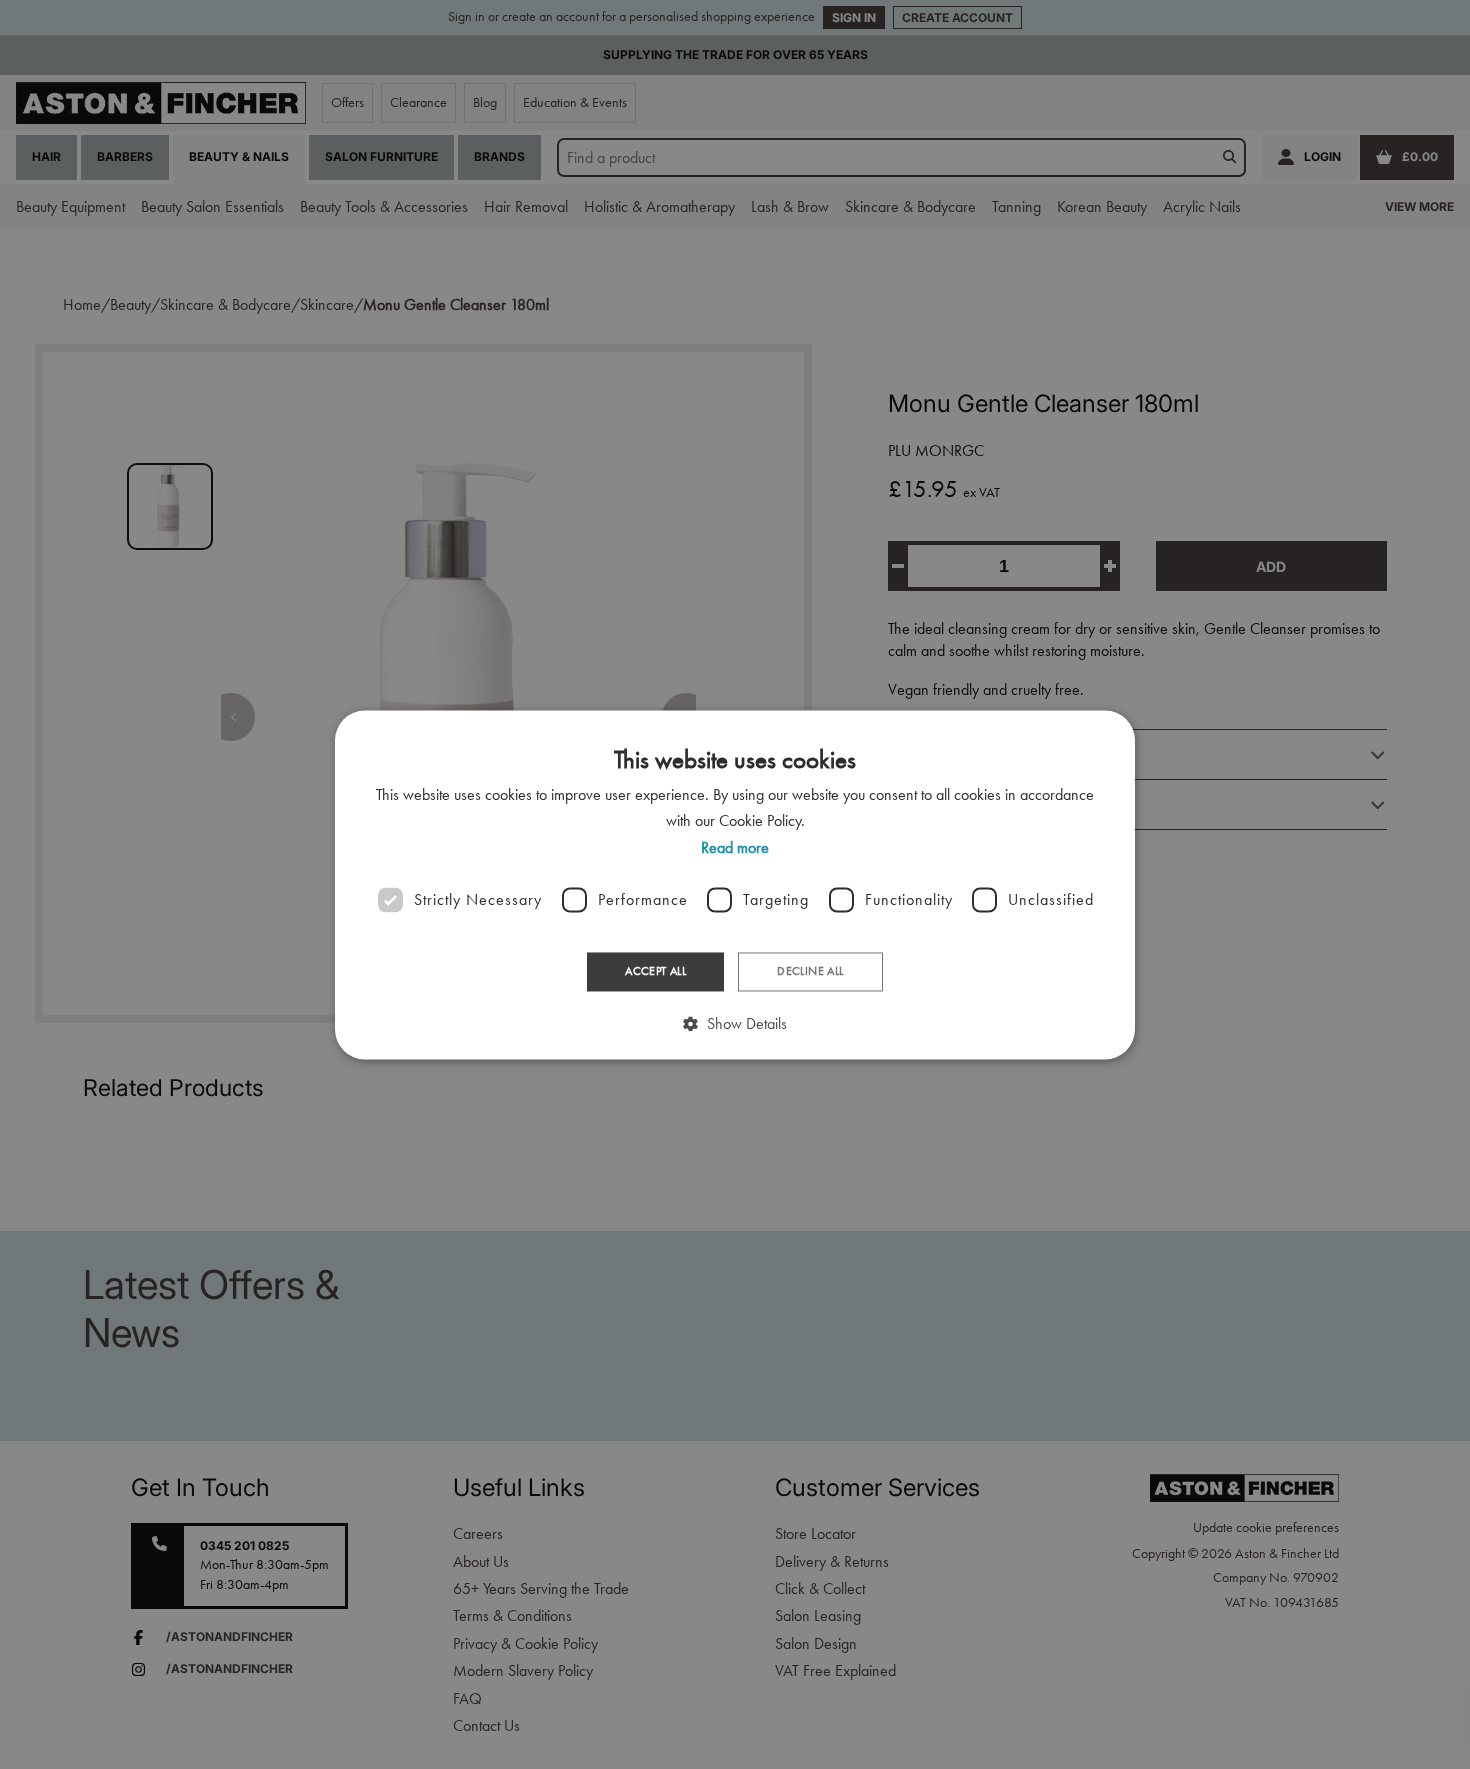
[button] (735, 1023)
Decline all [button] (810, 972)
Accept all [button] (655, 972)
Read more (735, 847)
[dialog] (735, 884)
